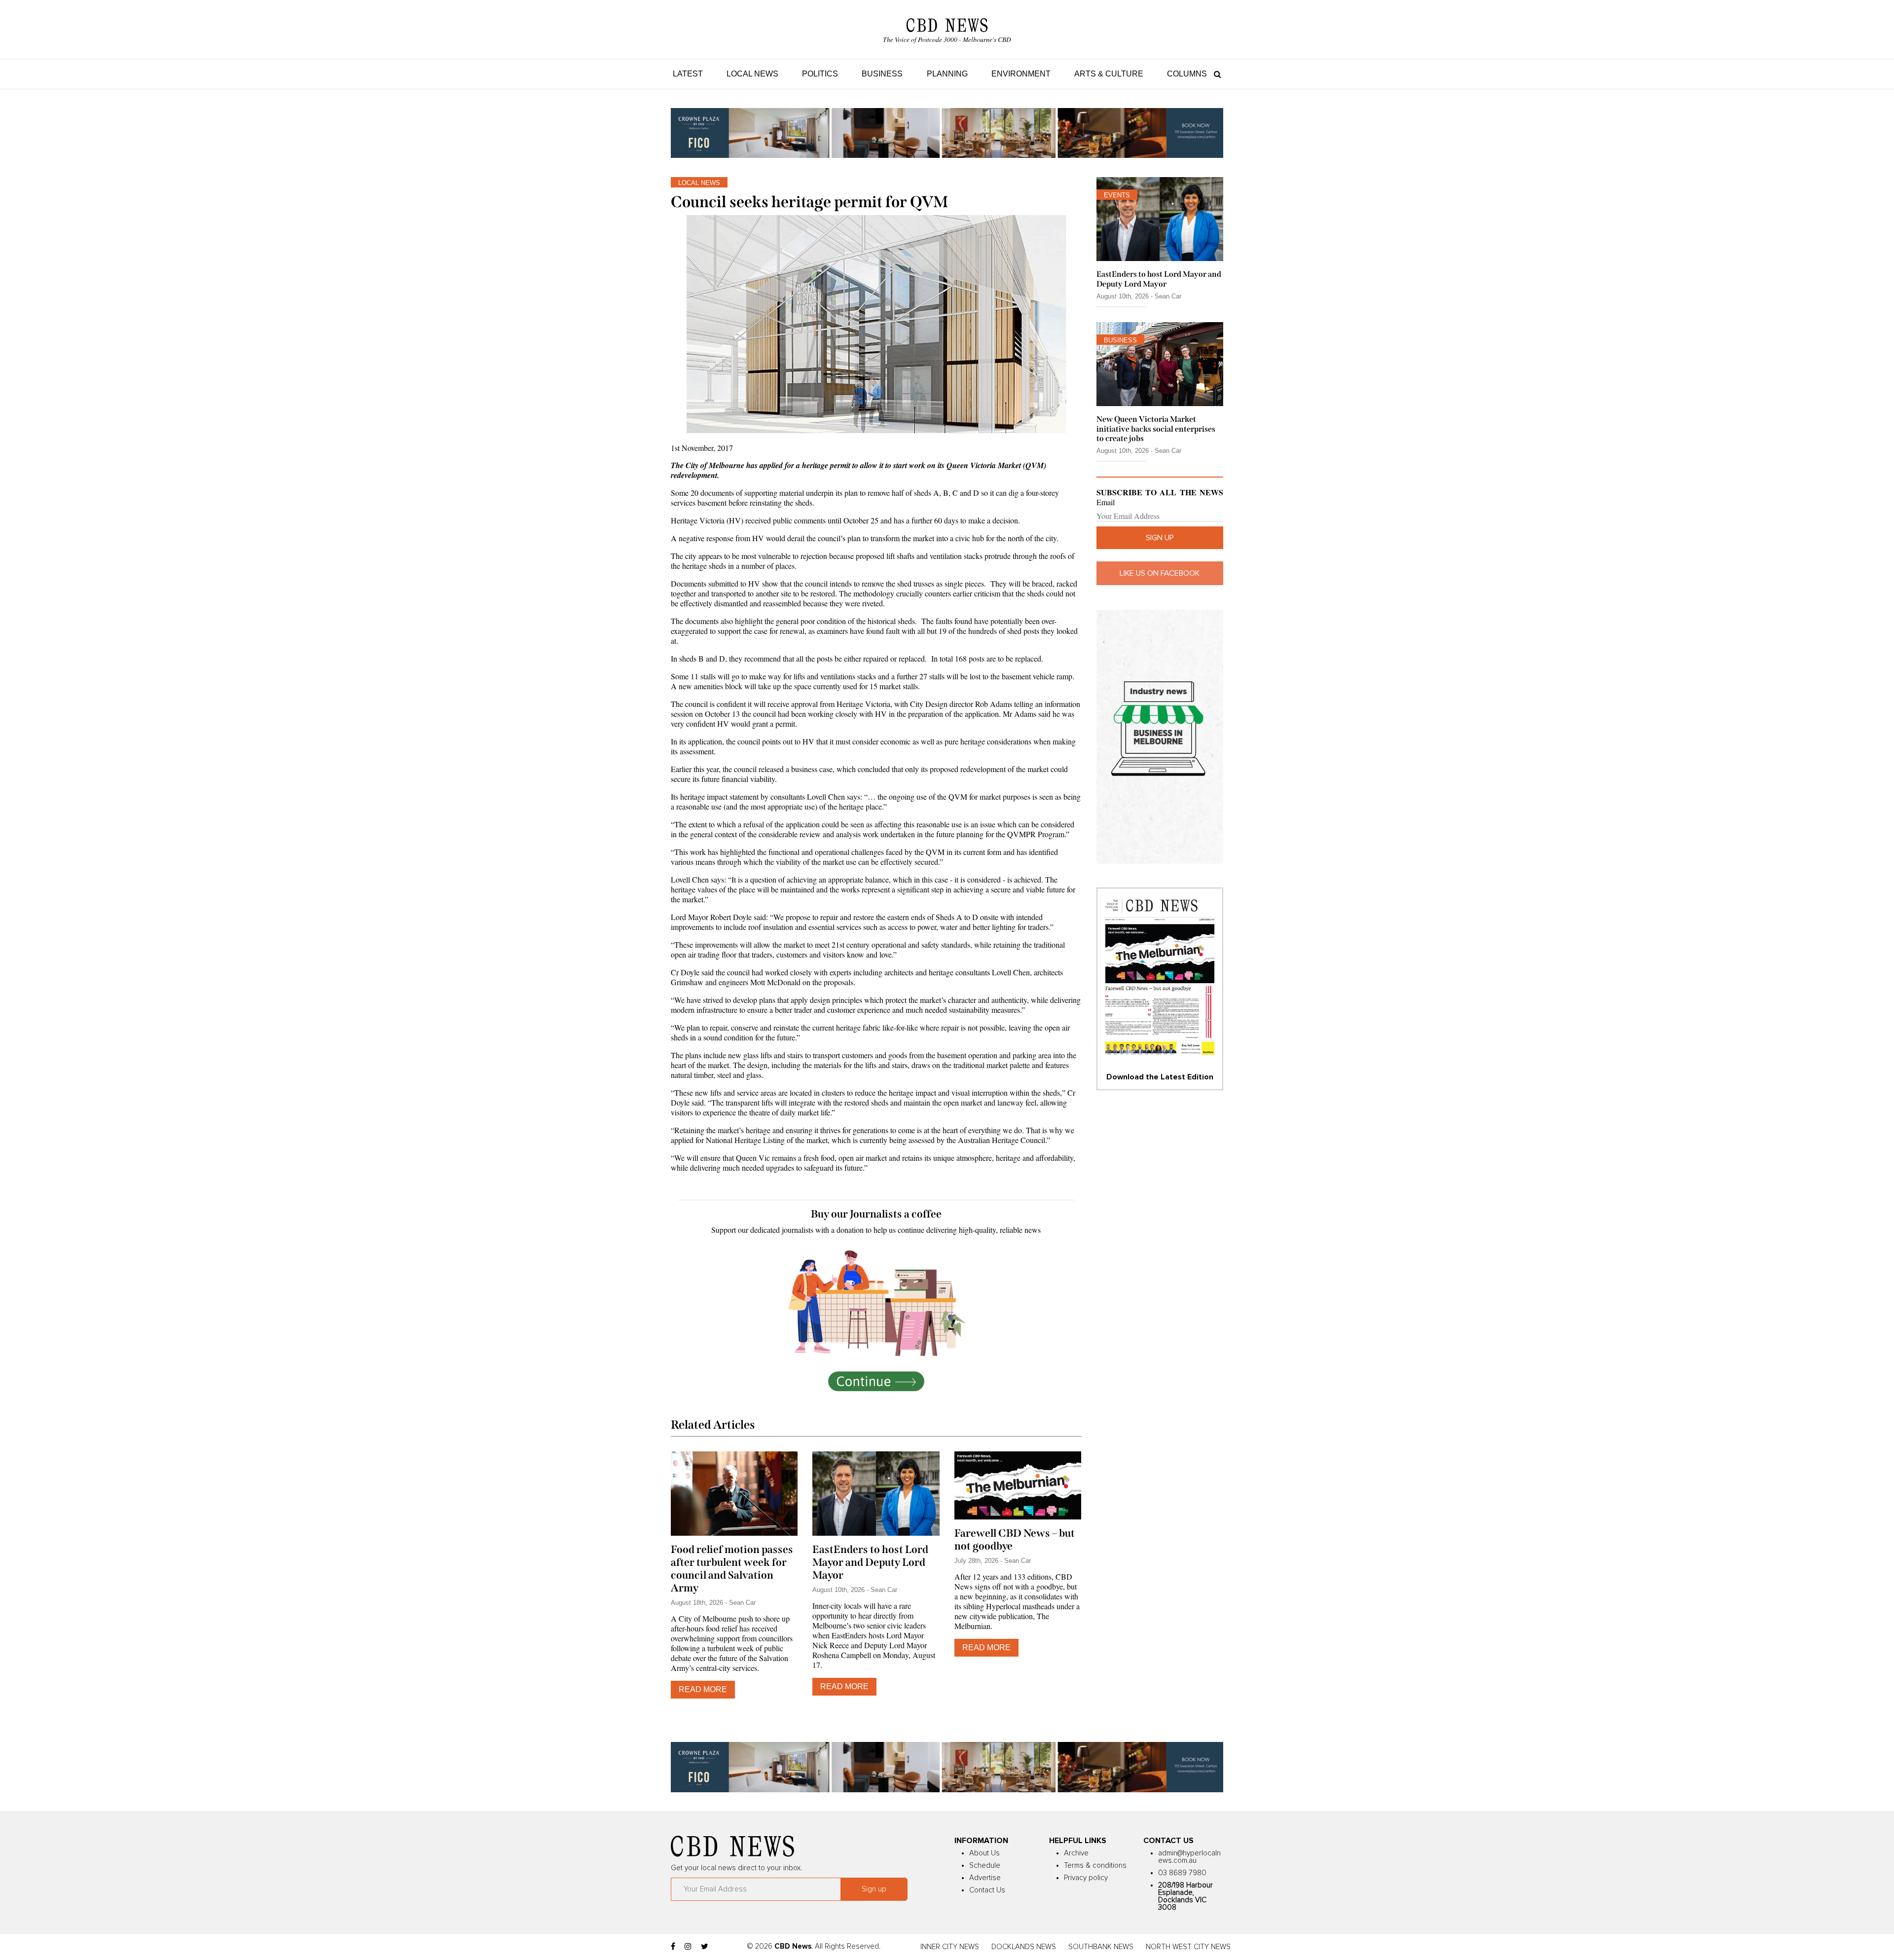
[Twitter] (705, 1947)
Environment (1021, 74)
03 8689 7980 (1182, 1873)
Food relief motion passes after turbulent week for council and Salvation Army (732, 1569)
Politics (820, 74)
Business (882, 74)
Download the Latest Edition (1160, 1077)
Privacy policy (1086, 1878)
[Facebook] (673, 1947)
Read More (703, 1689)
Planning (947, 74)
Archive (1076, 1853)
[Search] (1215, 74)
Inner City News (950, 1947)
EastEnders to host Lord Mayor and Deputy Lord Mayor (870, 1562)
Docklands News (1024, 1947)
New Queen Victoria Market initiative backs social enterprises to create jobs (1156, 428)
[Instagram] (688, 1947)
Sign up (1160, 538)
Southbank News (1101, 1947)
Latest (688, 74)
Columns (1187, 74)
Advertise (985, 1878)
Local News (752, 74)
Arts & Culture (1109, 74)
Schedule (985, 1866)
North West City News (1188, 1947)
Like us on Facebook (1160, 573)
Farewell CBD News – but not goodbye (1015, 1540)
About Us (984, 1853)
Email (1106, 502)
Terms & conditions (1095, 1866)
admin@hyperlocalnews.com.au (1189, 1857)
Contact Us (987, 1890)
